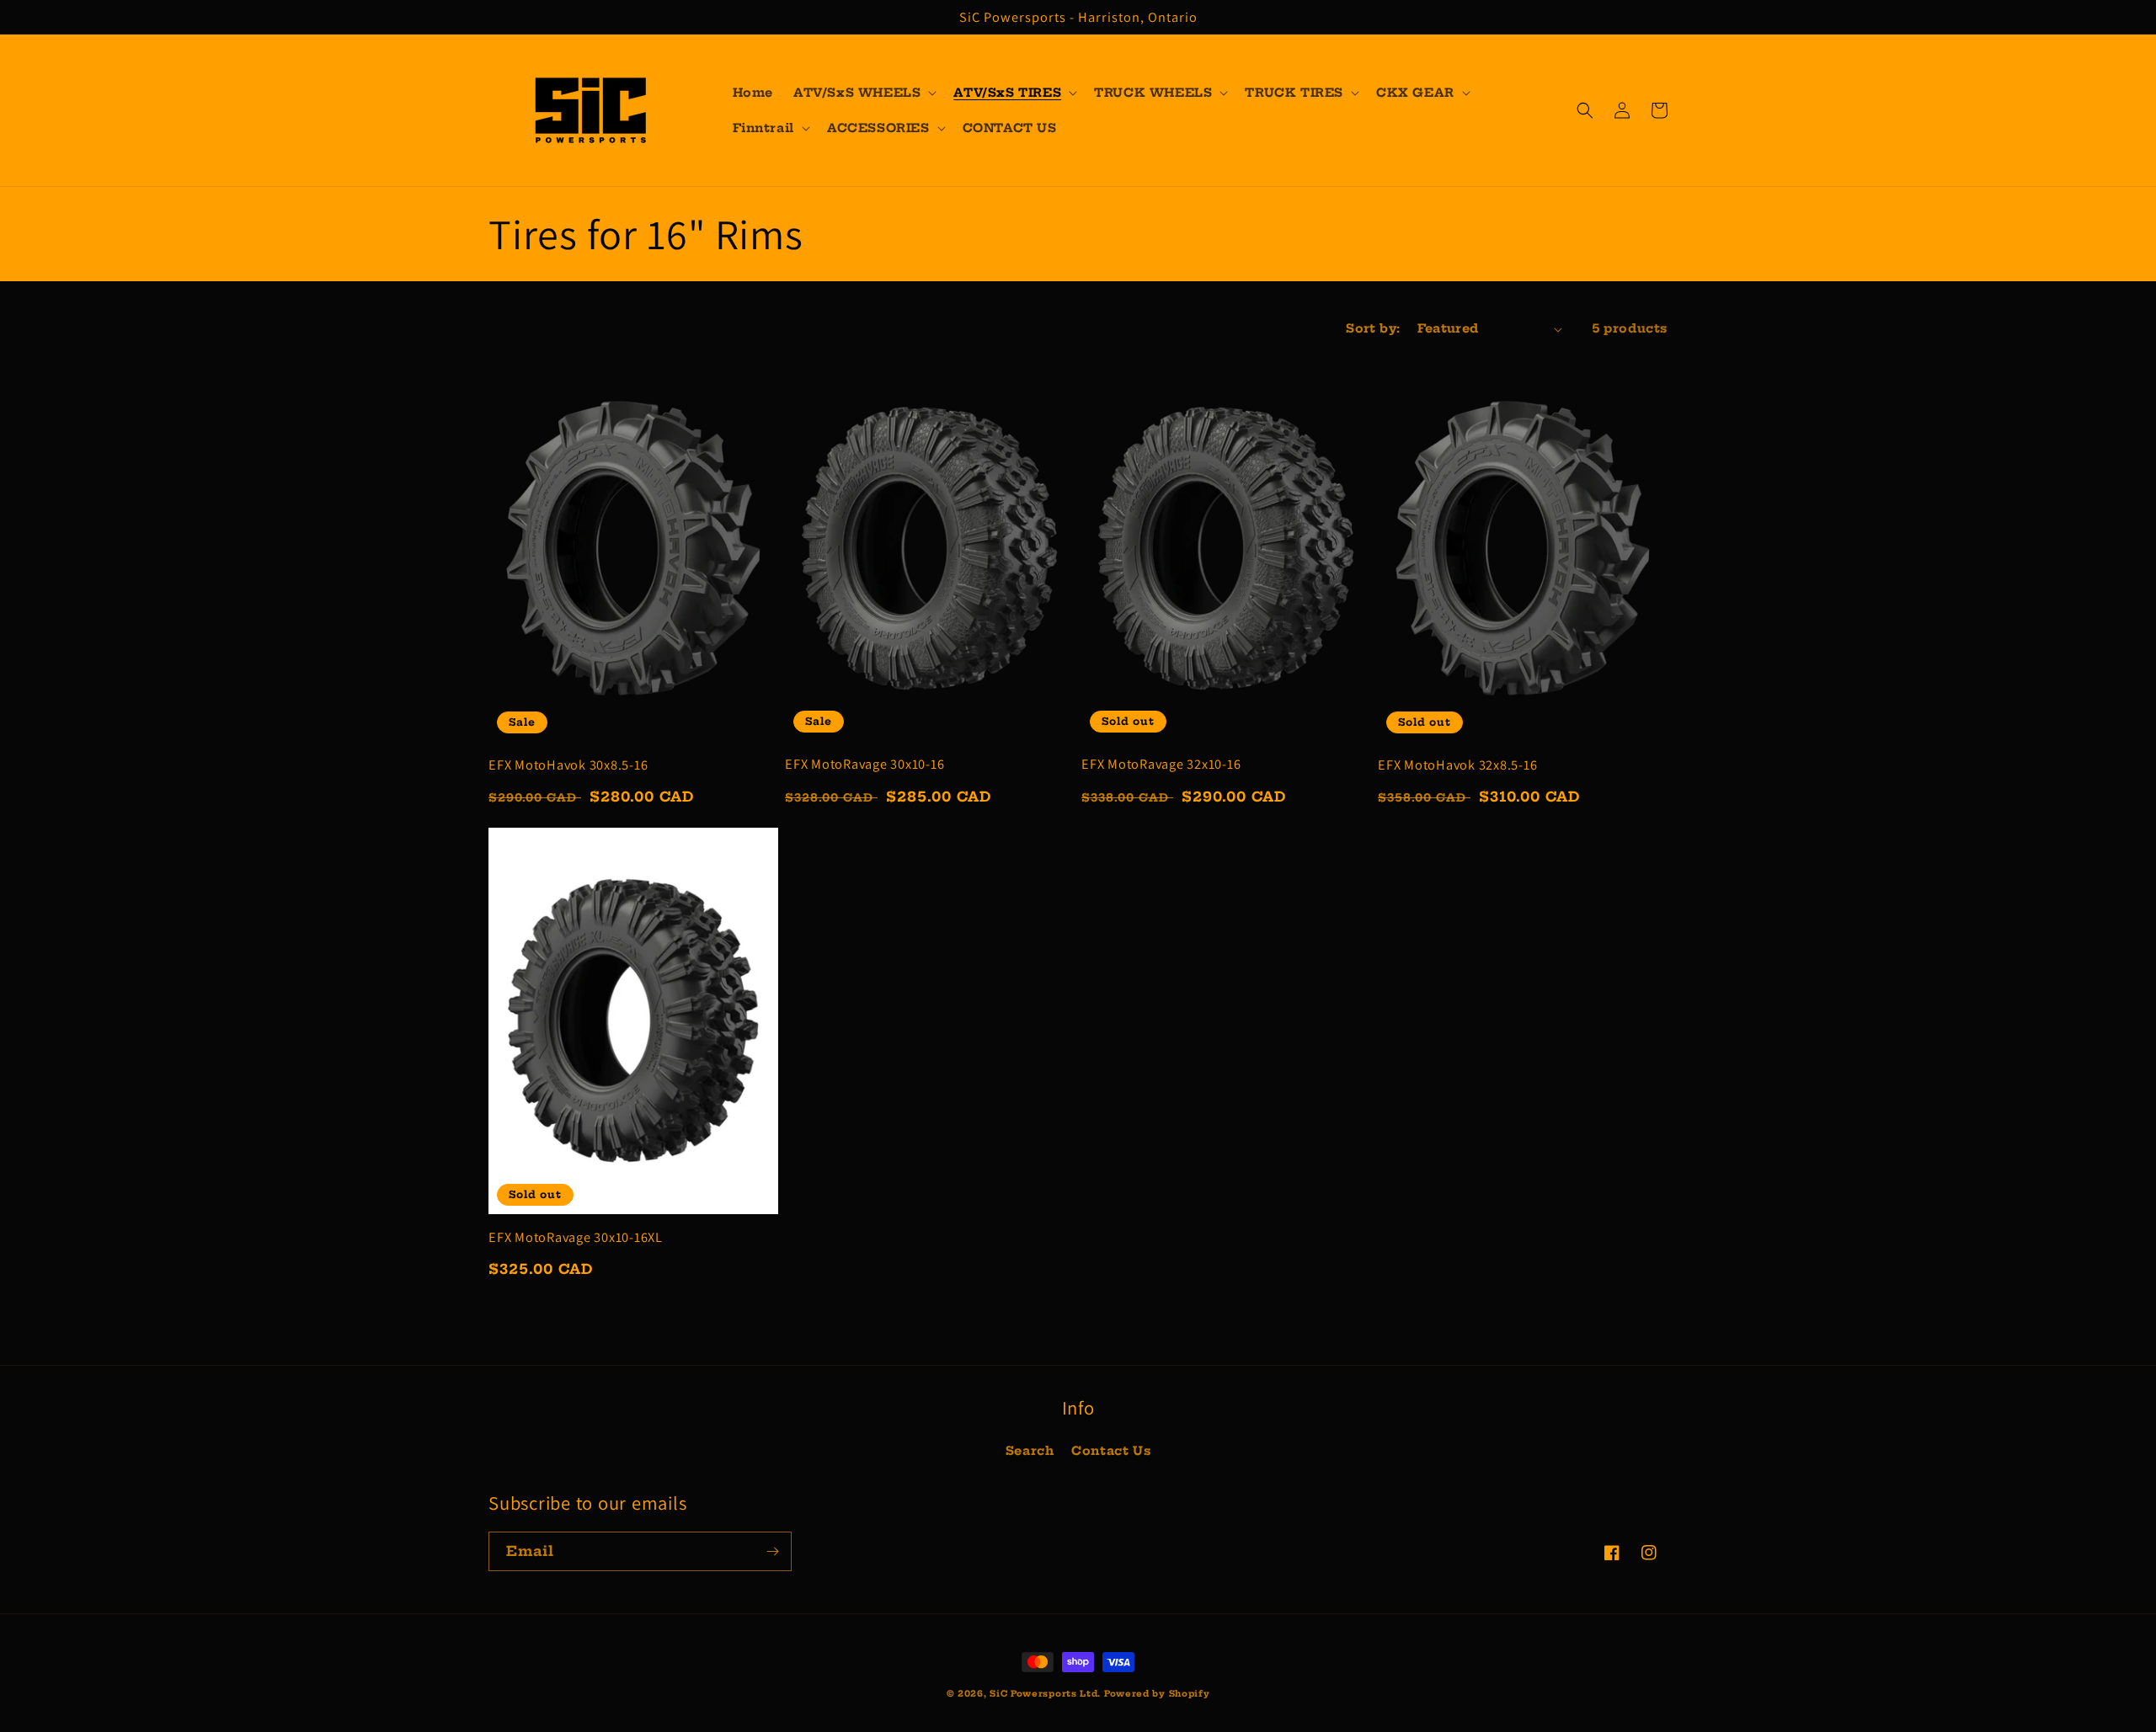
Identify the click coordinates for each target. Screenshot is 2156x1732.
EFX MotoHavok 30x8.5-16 (568, 765)
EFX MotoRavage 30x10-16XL (576, 1237)
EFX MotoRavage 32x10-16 (1161, 764)
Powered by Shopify (1157, 1694)
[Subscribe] (772, 1551)
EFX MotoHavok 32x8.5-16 (1457, 765)
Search (1030, 1451)
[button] (863, 93)
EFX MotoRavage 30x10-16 (865, 764)
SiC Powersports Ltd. (1045, 1694)
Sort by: (1373, 328)
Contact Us (1111, 1451)
